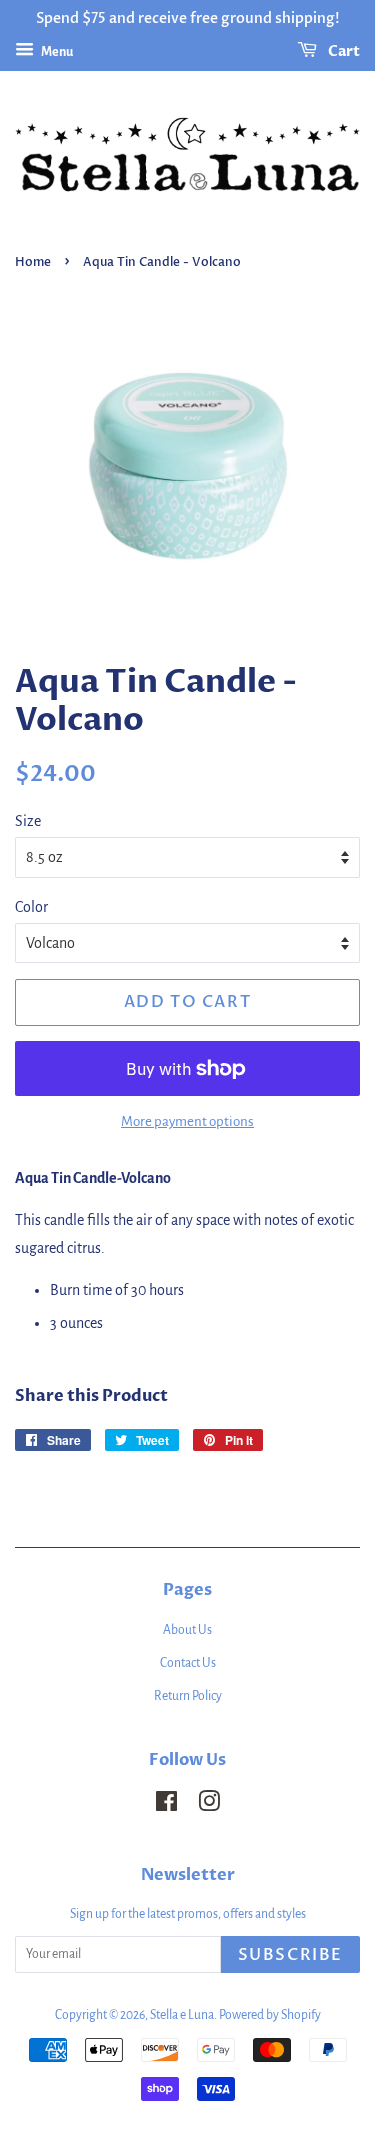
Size (28, 821)
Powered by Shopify (270, 2015)
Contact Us (188, 1663)
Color (31, 907)
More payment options (187, 1121)
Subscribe (290, 1955)
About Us (187, 1630)
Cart (342, 51)
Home (33, 262)
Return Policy (188, 1696)
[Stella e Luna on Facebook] (166, 1806)
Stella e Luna (182, 2015)
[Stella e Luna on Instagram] (209, 1806)
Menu (56, 52)
